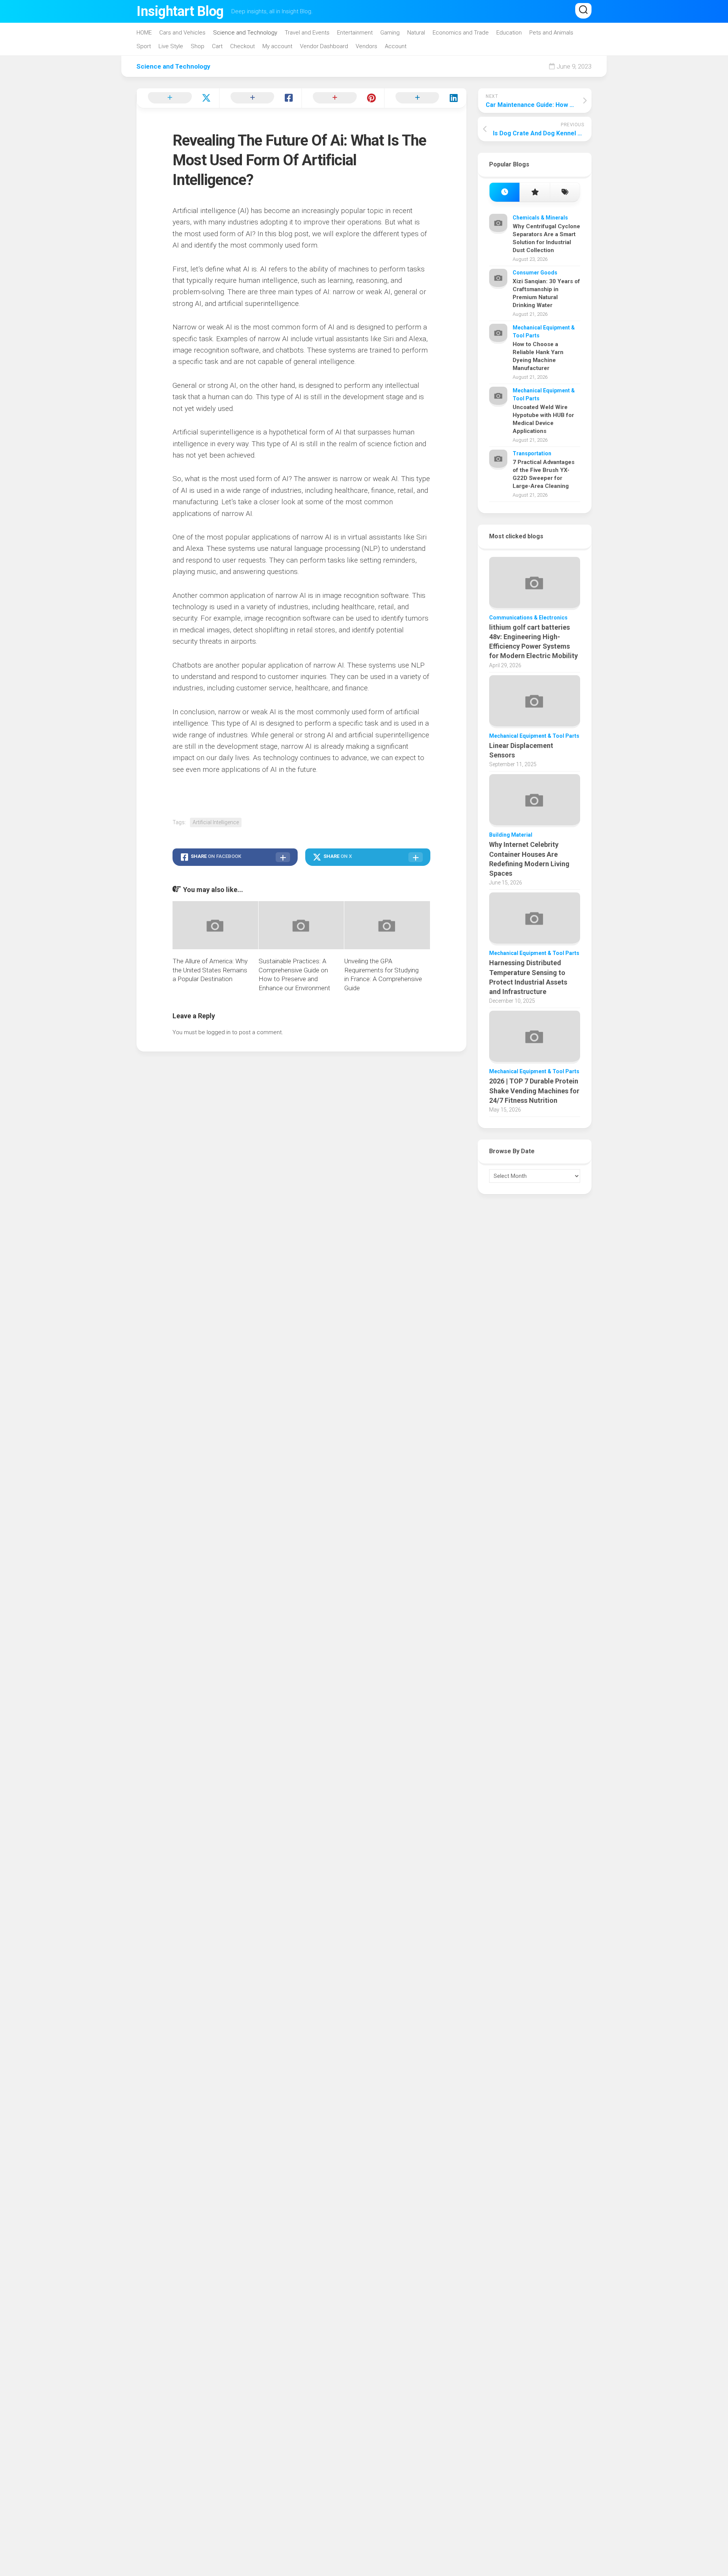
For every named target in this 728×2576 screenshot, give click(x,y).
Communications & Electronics (528, 618)
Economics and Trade (461, 33)
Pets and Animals (551, 33)
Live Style (171, 46)
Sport (144, 46)
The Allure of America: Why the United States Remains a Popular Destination (210, 970)
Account (396, 46)
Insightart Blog (180, 11)
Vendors (366, 46)
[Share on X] (178, 98)
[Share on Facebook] (260, 98)
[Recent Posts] (504, 192)
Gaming (390, 33)
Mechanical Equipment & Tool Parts (534, 736)
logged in (219, 1032)
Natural (416, 33)
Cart (217, 46)
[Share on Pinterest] (343, 98)
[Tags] (565, 192)
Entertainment (355, 33)
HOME (144, 33)
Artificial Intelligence (216, 822)
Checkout (242, 46)
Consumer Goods (535, 273)
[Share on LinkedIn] (425, 98)
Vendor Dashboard (324, 46)
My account (277, 46)
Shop (198, 46)
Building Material (511, 835)
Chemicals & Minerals (540, 218)
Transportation (532, 453)
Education (509, 33)
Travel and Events (307, 33)
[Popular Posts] (534, 192)
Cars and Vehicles (182, 33)
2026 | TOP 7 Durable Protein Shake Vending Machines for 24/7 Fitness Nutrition (534, 1090)
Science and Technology (245, 33)
